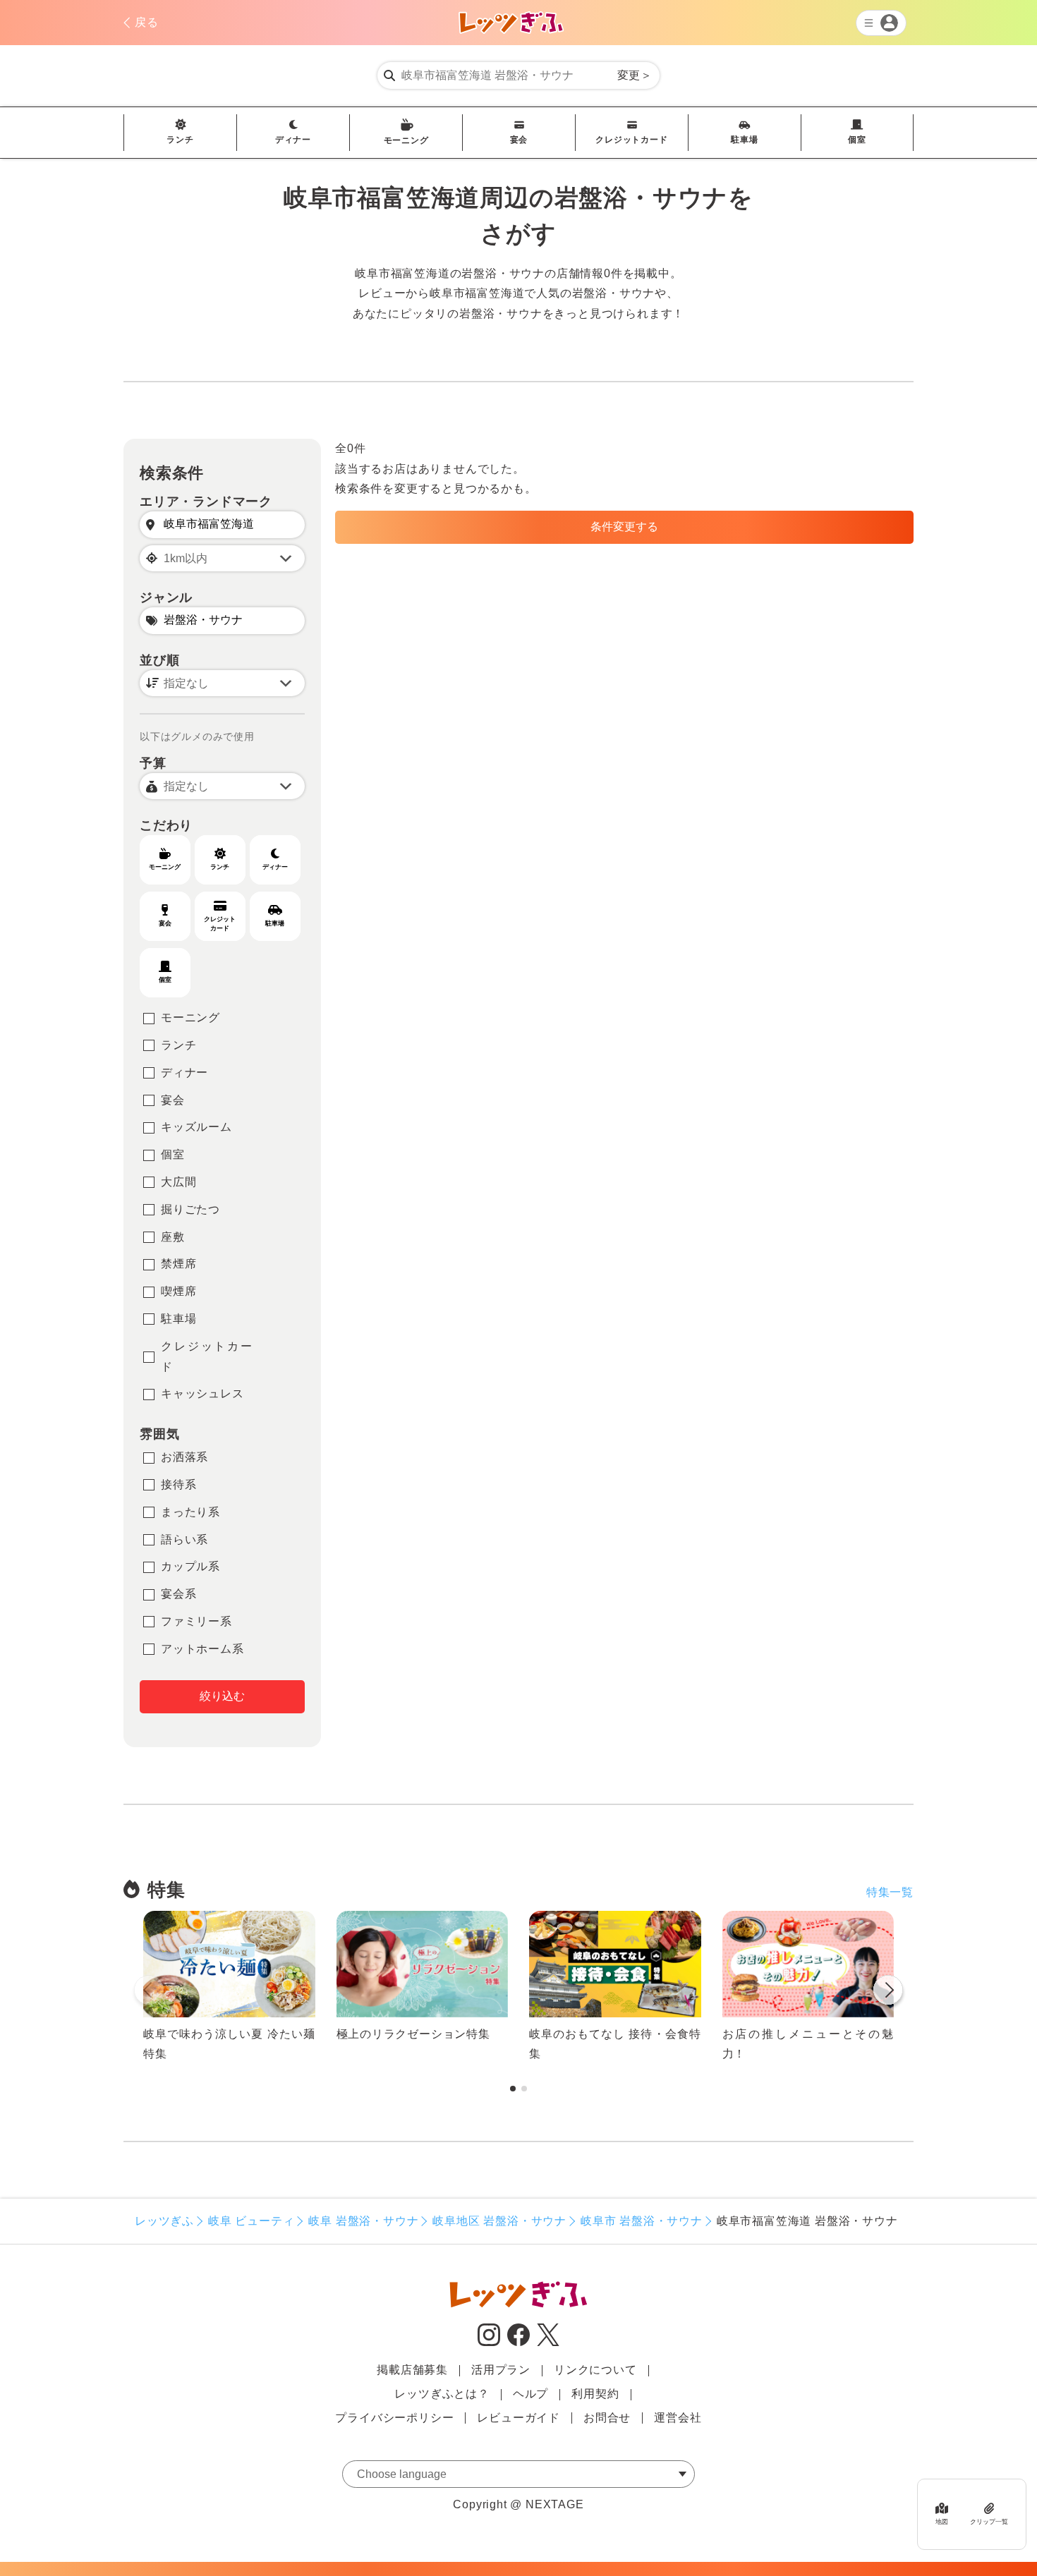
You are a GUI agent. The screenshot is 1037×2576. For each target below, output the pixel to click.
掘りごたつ (190, 1209)
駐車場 (744, 140)
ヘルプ (530, 2394)
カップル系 (190, 1566)
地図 (942, 2522)
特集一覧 (890, 1892)
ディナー (293, 140)
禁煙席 (178, 1264)
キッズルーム (196, 1127)
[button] (888, 1993)
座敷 (173, 1237)
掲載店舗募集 (412, 2370)
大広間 (178, 1182)
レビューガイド (518, 2418)
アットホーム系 (202, 1649)
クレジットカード (631, 140)
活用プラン (501, 2370)
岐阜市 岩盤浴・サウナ (642, 2221)
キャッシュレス (202, 1393)
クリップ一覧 (989, 2522)
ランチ (180, 140)
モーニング (406, 140)
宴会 (519, 140)
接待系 (178, 1484)
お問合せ (607, 2418)
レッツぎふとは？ (442, 2394)
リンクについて (595, 2370)
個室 (857, 140)
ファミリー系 (196, 1621)
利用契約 (595, 2394)
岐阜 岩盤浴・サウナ (363, 2221)
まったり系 (190, 1512)
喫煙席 (178, 1291)
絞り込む (222, 1696)
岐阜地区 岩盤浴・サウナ (499, 2221)
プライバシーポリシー (394, 2418)
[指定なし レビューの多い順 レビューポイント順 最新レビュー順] (222, 683)
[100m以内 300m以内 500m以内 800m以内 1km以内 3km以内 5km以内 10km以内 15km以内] (222, 558)
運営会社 (678, 2418)
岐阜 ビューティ (251, 2221)
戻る (147, 22)
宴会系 (178, 1594)
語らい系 (184, 1539)
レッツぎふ (164, 2221)
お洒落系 (184, 1457)
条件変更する (624, 527)
